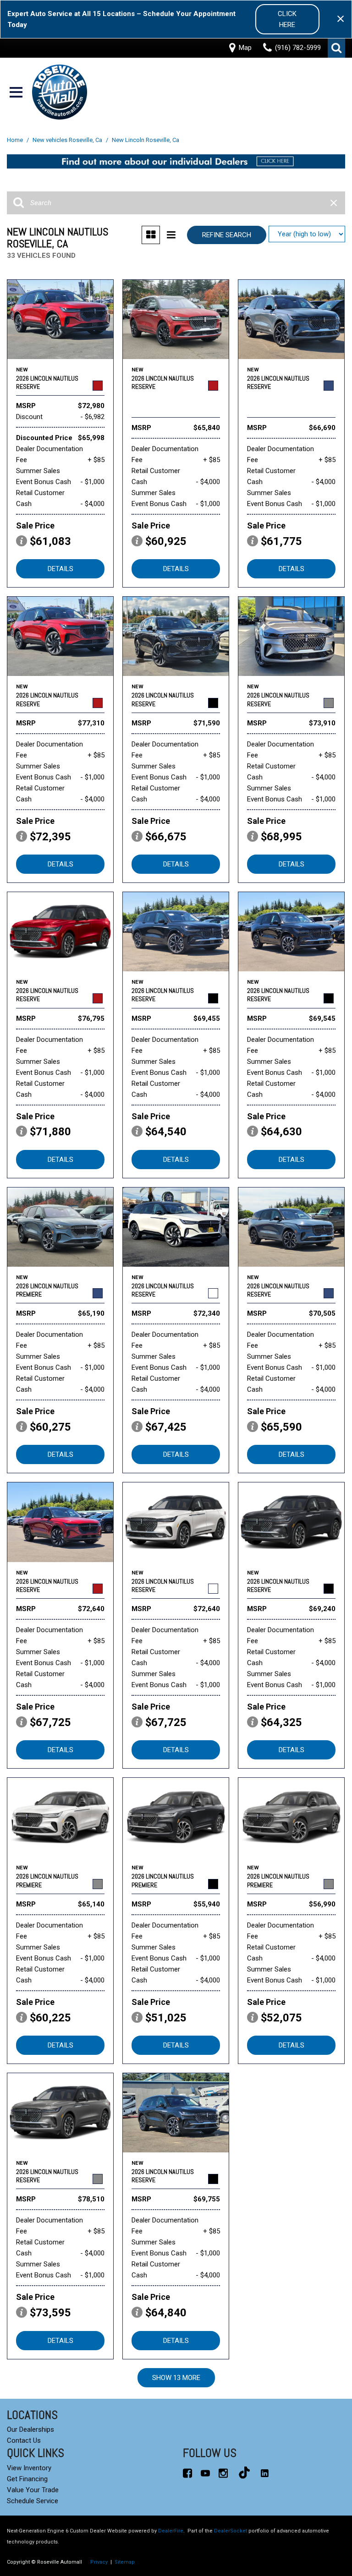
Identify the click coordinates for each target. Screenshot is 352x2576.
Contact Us (24, 2440)
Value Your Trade (33, 2490)
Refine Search (227, 235)
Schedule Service (33, 2501)
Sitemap (125, 2562)
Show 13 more (176, 2378)
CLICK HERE (287, 19)
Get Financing (27, 2479)
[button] (336, 48)
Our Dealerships (30, 2429)
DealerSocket (231, 2531)
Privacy (99, 2562)
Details (60, 569)
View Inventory (29, 2468)
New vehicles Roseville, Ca (68, 140)
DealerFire (171, 2531)
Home (16, 140)
